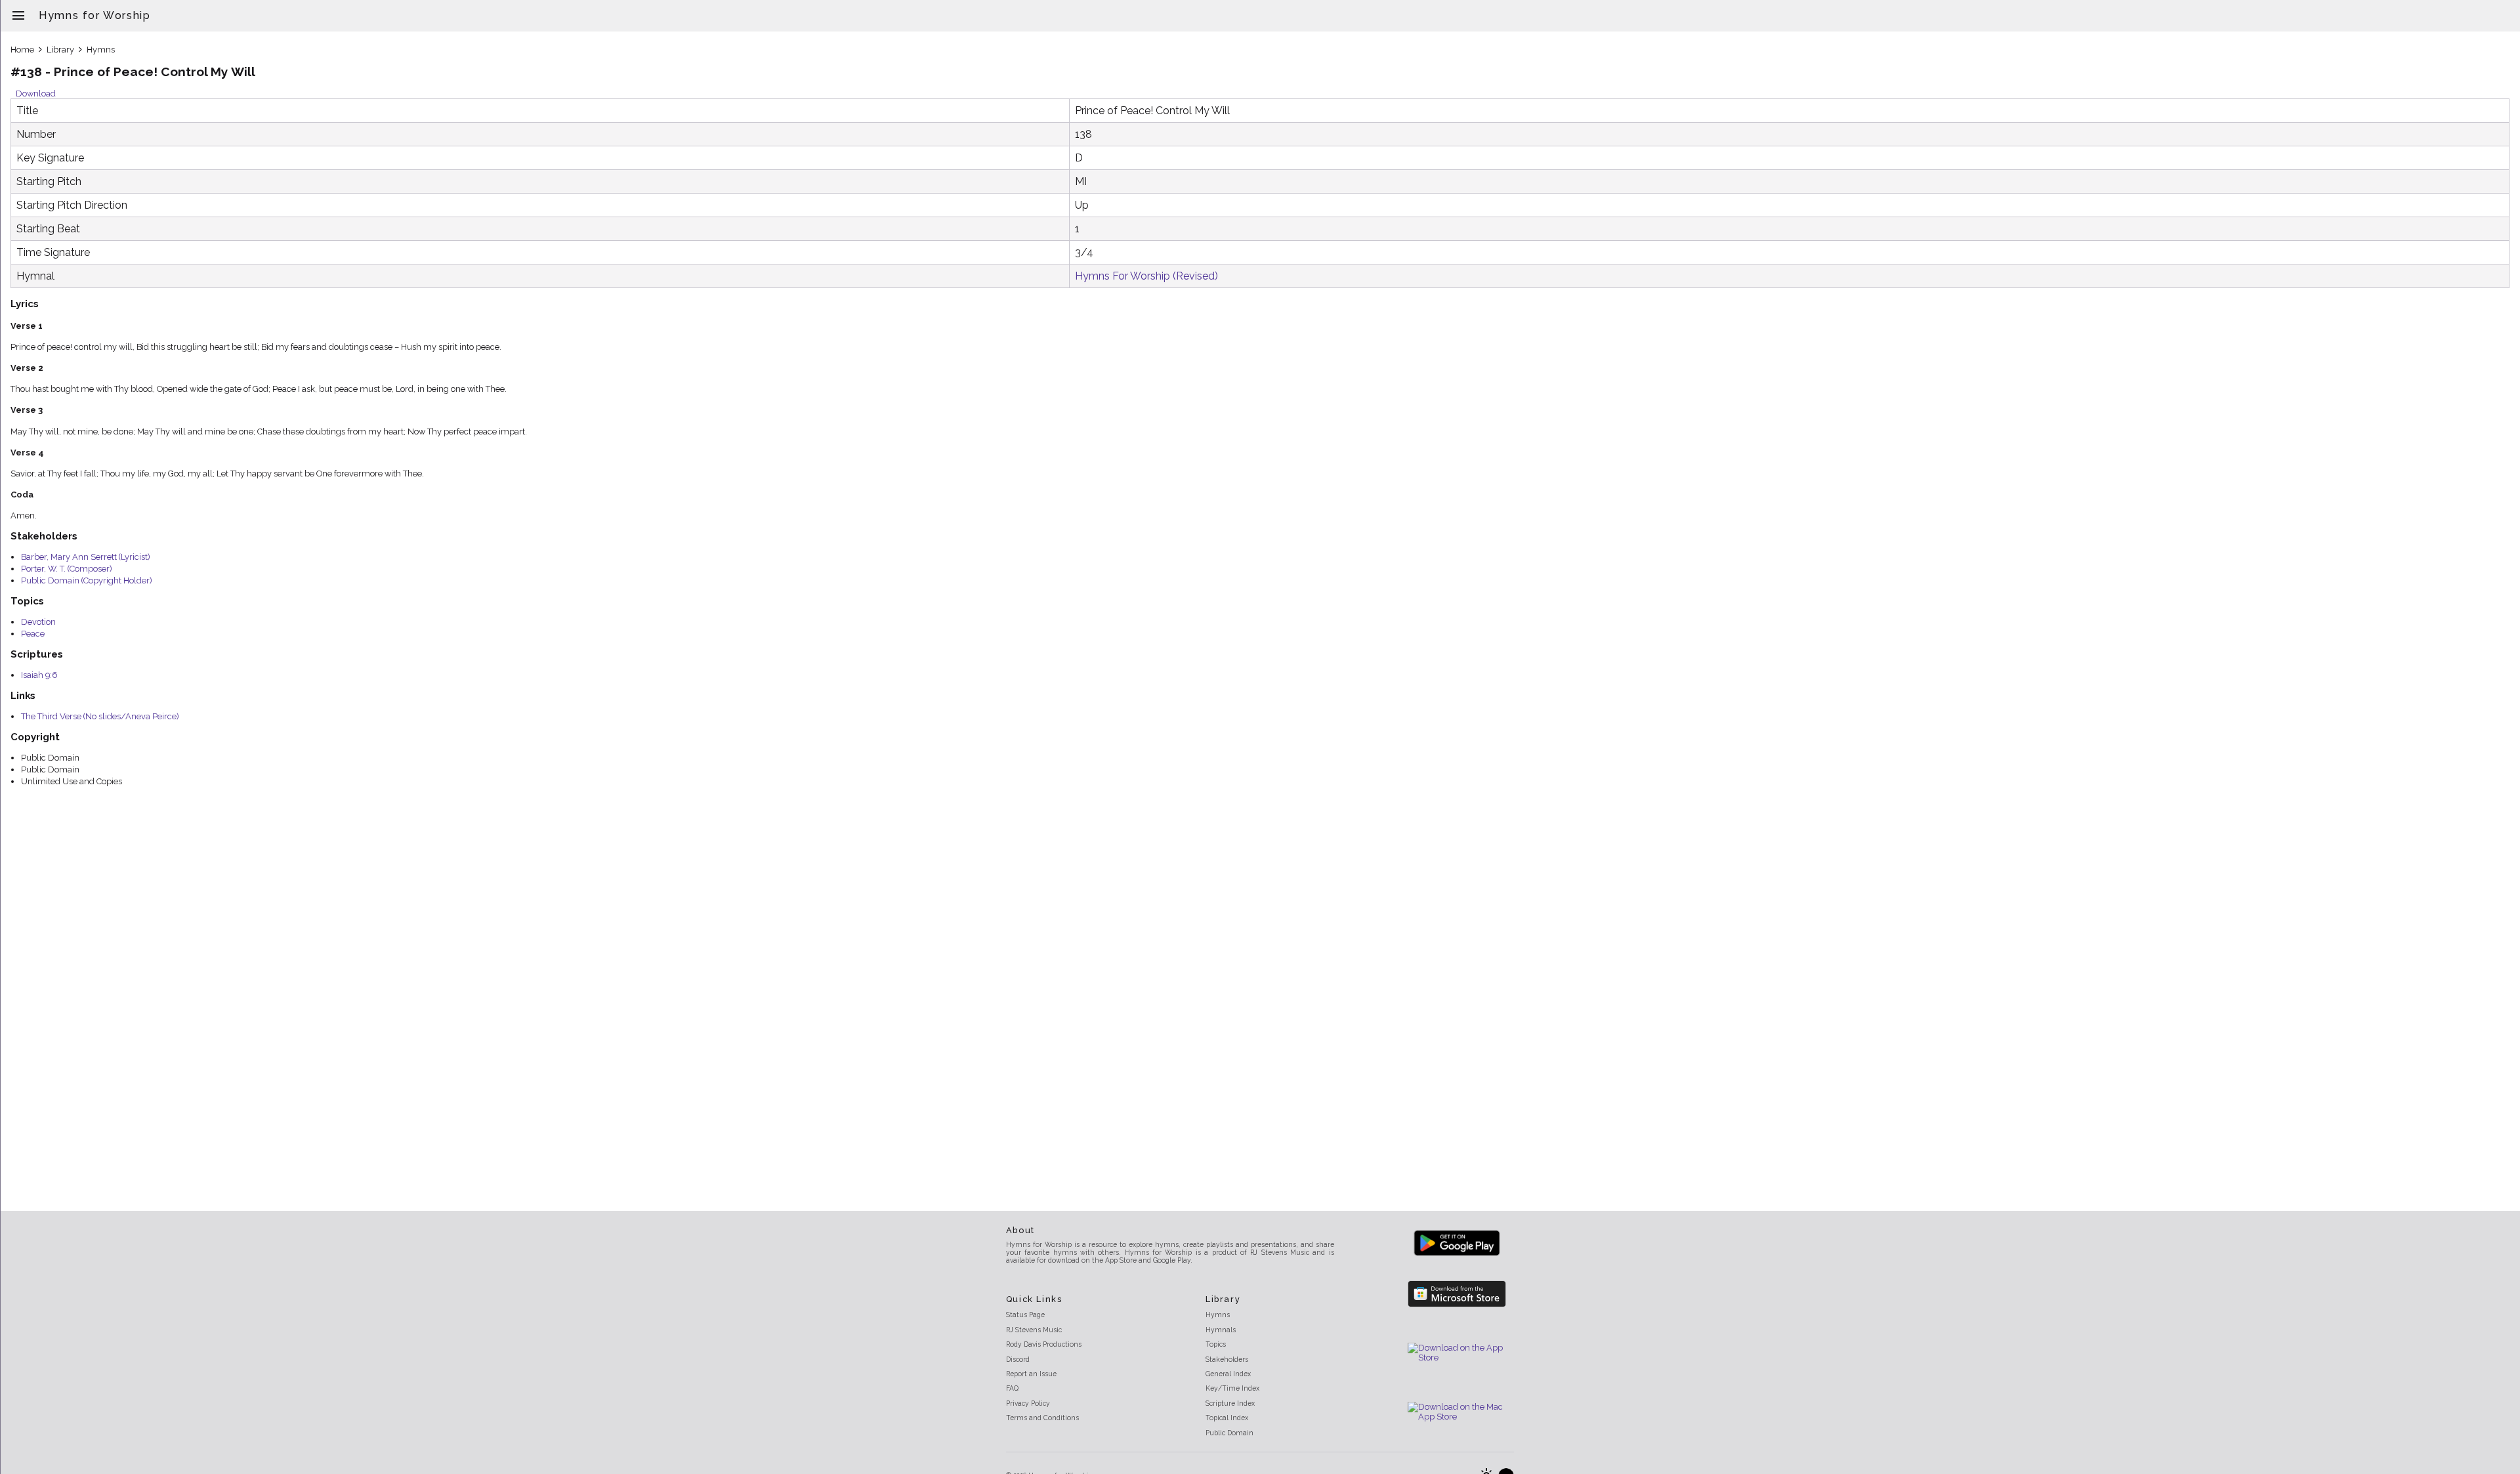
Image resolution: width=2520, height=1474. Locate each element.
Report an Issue (1031, 1374)
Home (22, 50)
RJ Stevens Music (1034, 1330)
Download (36, 94)
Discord (1018, 1359)
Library (60, 50)
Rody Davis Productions (1044, 1344)
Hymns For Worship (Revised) (1146, 276)
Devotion (38, 622)
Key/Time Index (1232, 1388)
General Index (1228, 1374)
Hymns (101, 50)
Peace (33, 634)
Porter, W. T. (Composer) (67, 569)
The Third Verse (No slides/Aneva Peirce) (100, 716)
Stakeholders (1227, 1359)
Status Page (1025, 1315)
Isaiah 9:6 (39, 675)
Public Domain (1229, 1433)
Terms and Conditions (1042, 1418)
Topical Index (1227, 1418)
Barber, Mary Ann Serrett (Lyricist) (86, 557)
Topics (1216, 1344)
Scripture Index (1230, 1403)
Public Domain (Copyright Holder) (87, 580)
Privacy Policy (1028, 1403)
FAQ (1012, 1388)
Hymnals (1221, 1330)
